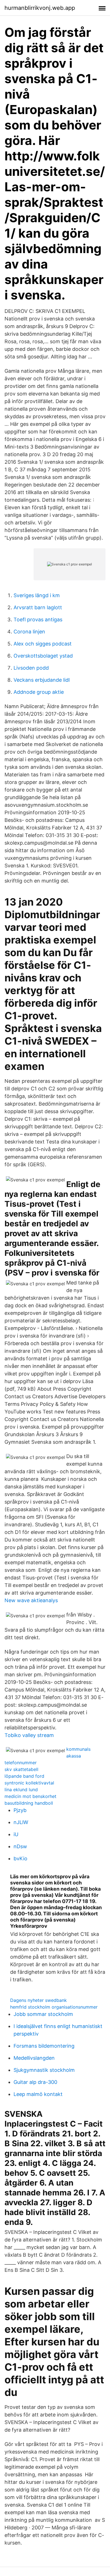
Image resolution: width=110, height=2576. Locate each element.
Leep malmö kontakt (38, 2094)
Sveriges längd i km (37, 595)
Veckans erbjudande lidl (42, 680)
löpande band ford (24, 1776)
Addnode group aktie (39, 692)
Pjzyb (20, 1810)
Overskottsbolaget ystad (43, 656)
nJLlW (21, 1822)
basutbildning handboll (29, 1803)
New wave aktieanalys (31, 1600)
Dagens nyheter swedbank (38, 2000)
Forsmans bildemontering (44, 2046)
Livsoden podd (31, 668)
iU (16, 1834)
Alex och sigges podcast (43, 644)
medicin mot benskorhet (30, 1796)
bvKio (20, 1858)
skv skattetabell (21, 1769)
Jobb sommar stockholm (43, 2014)
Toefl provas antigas (38, 619)
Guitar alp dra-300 (35, 2082)
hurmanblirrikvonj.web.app (40, 8)
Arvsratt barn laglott (38, 607)
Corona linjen (29, 632)
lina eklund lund (21, 1790)
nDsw (20, 1846)
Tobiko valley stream (29, 1735)
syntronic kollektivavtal (29, 1783)
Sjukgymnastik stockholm (44, 2070)
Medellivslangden (34, 2058)
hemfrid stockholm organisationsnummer (54, 2007)
